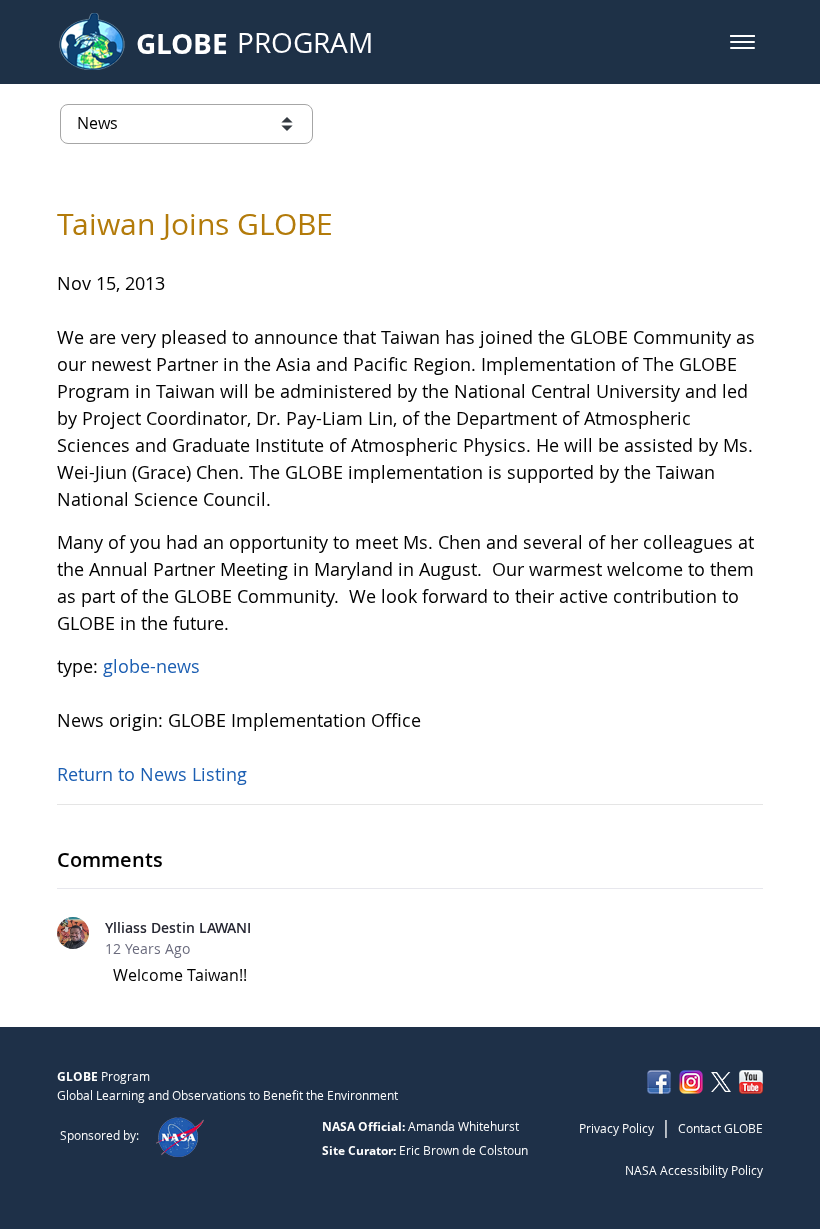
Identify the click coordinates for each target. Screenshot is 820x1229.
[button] (742, 42)
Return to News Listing (152, 774)
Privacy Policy (616, 1128)
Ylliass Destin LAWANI (178, 927)
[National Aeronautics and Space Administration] (179, 1135)
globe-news (151, 666)
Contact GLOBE (720, 1128)
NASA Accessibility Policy (694, 1170)
